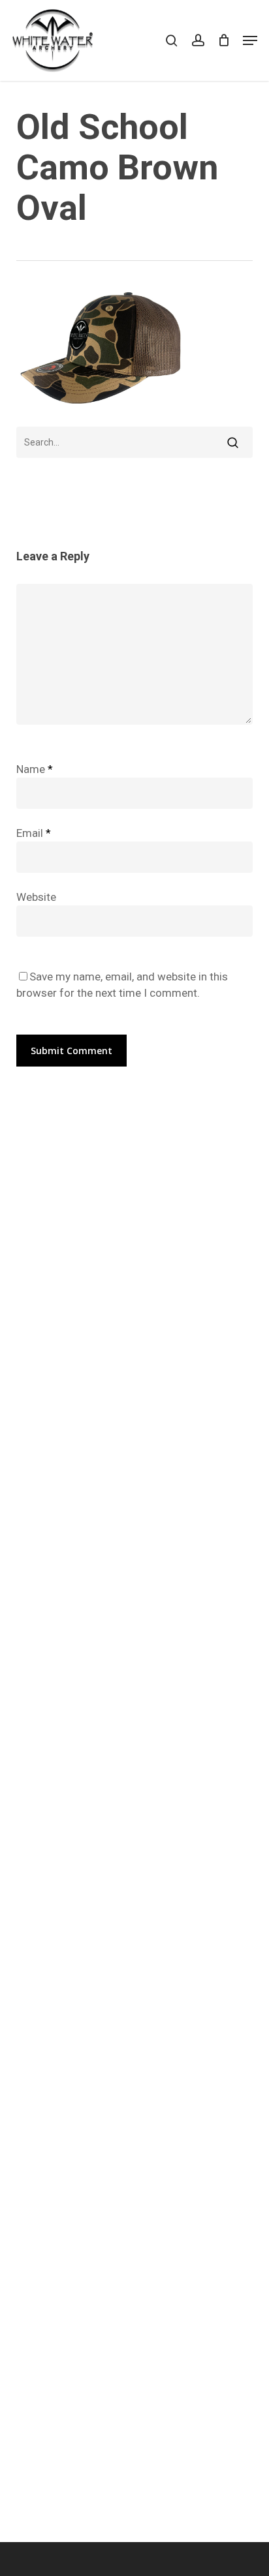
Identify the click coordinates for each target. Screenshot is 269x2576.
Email (34, 833)
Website (36, 897)
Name (35, 769)
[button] (250, 40)
